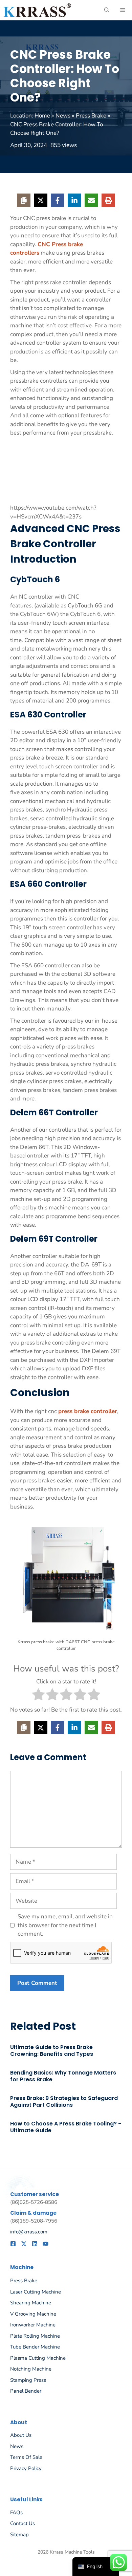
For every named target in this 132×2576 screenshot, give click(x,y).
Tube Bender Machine (35, 2347)
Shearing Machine (31, 2303)
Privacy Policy (26, 2468)
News (63, 116)
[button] (107, 10)
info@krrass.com (29, 2232)
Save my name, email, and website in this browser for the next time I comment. (65, 1925)
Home (42, 116)
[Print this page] (108, 200)
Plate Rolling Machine (35, 2336)
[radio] (38, 1696)
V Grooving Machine (33, 2314)
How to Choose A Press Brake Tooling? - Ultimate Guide (66, 2127)
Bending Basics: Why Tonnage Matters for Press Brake (63, 2076)
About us (21, 2435)
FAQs (16, 2513)
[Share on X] (41, 200)
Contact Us (23, 2523)
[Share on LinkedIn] (74, 200)
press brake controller (88, 1411)
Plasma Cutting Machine (38, 2358)
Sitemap (19, 2535)
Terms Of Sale (26, 2457)
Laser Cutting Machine (36, 2292)
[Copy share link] (24, 200)
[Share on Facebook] (58, 200)
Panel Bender (26, 2391)
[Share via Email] (91, 200)
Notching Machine (31, 2369)
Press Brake (91, 116)
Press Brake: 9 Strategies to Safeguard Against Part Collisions (64, 2102)
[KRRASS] (37, 10)
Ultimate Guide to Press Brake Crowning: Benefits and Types (52, 2051)
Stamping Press (28, 2380)
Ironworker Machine (33, 2325)
